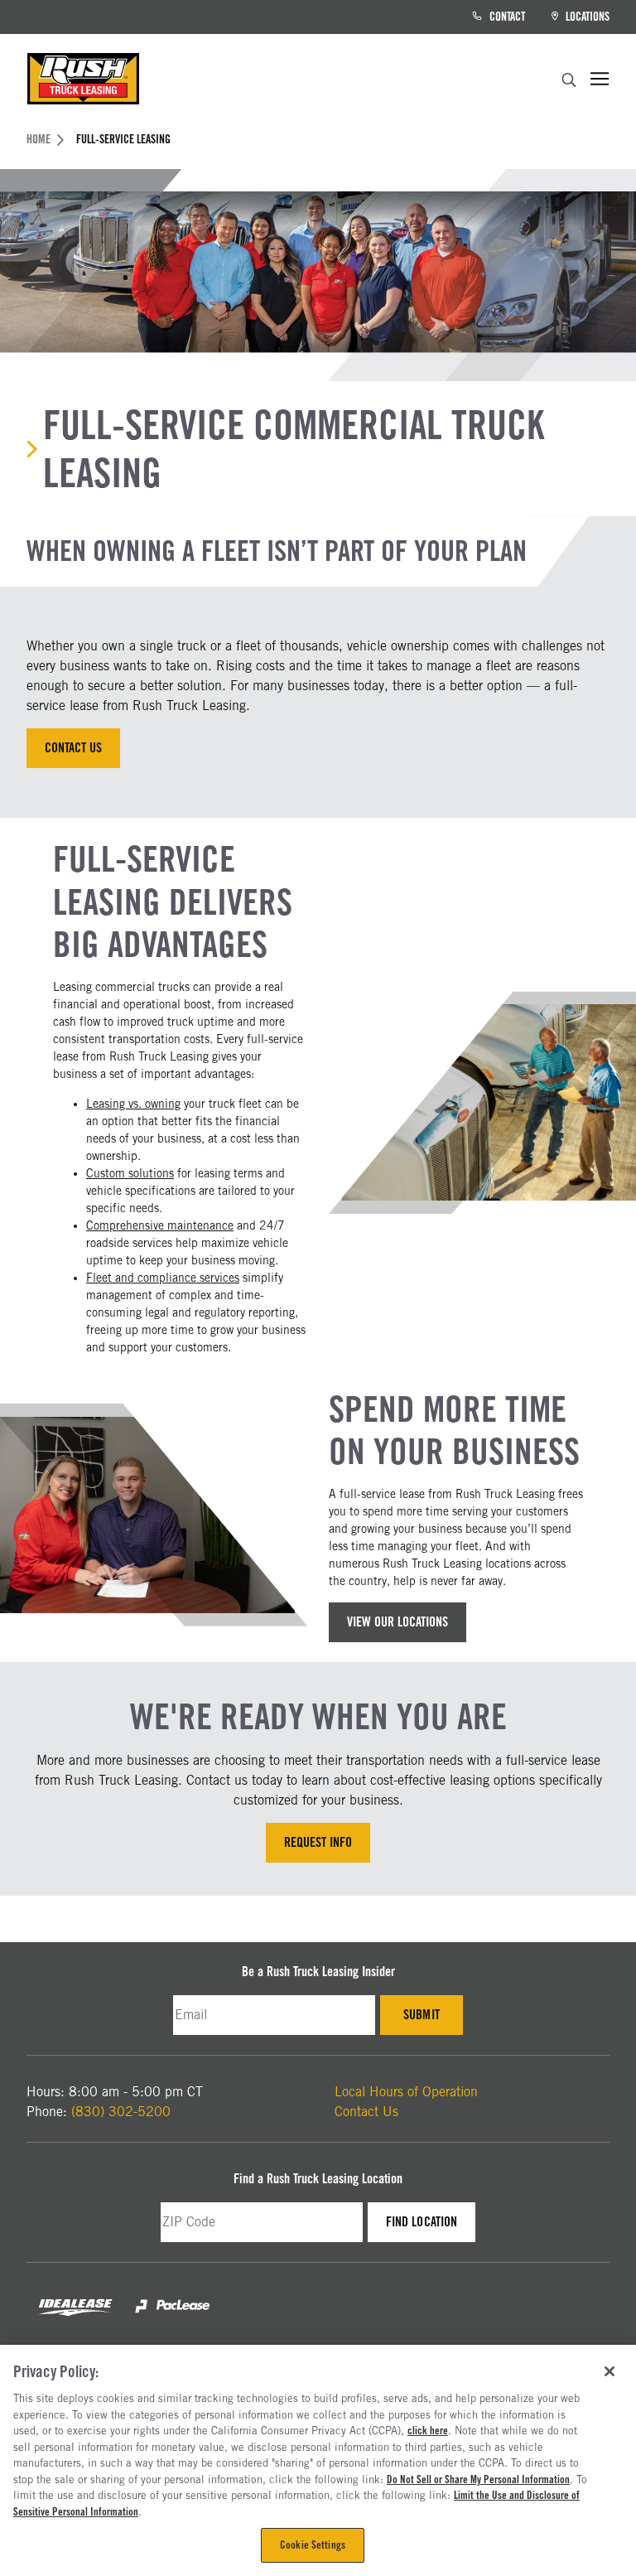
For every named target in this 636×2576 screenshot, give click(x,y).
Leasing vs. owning (133, 1104)
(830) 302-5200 (121, 2112)
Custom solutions (130, 1173)
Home (39, 139)
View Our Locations (397, 1622)
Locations (586, 17)
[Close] (609, 2371)
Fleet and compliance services (163, 1278)
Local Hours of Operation (406, 2092)
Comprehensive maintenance (160, 1225)
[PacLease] (172, 2320)
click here (428, 2430)
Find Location (430, 2226)
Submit (433, 2019)
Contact (506, 17)
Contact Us (73, 748)
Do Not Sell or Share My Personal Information (478, 2479)
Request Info (318, 1842)
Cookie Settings (313, 2545)
